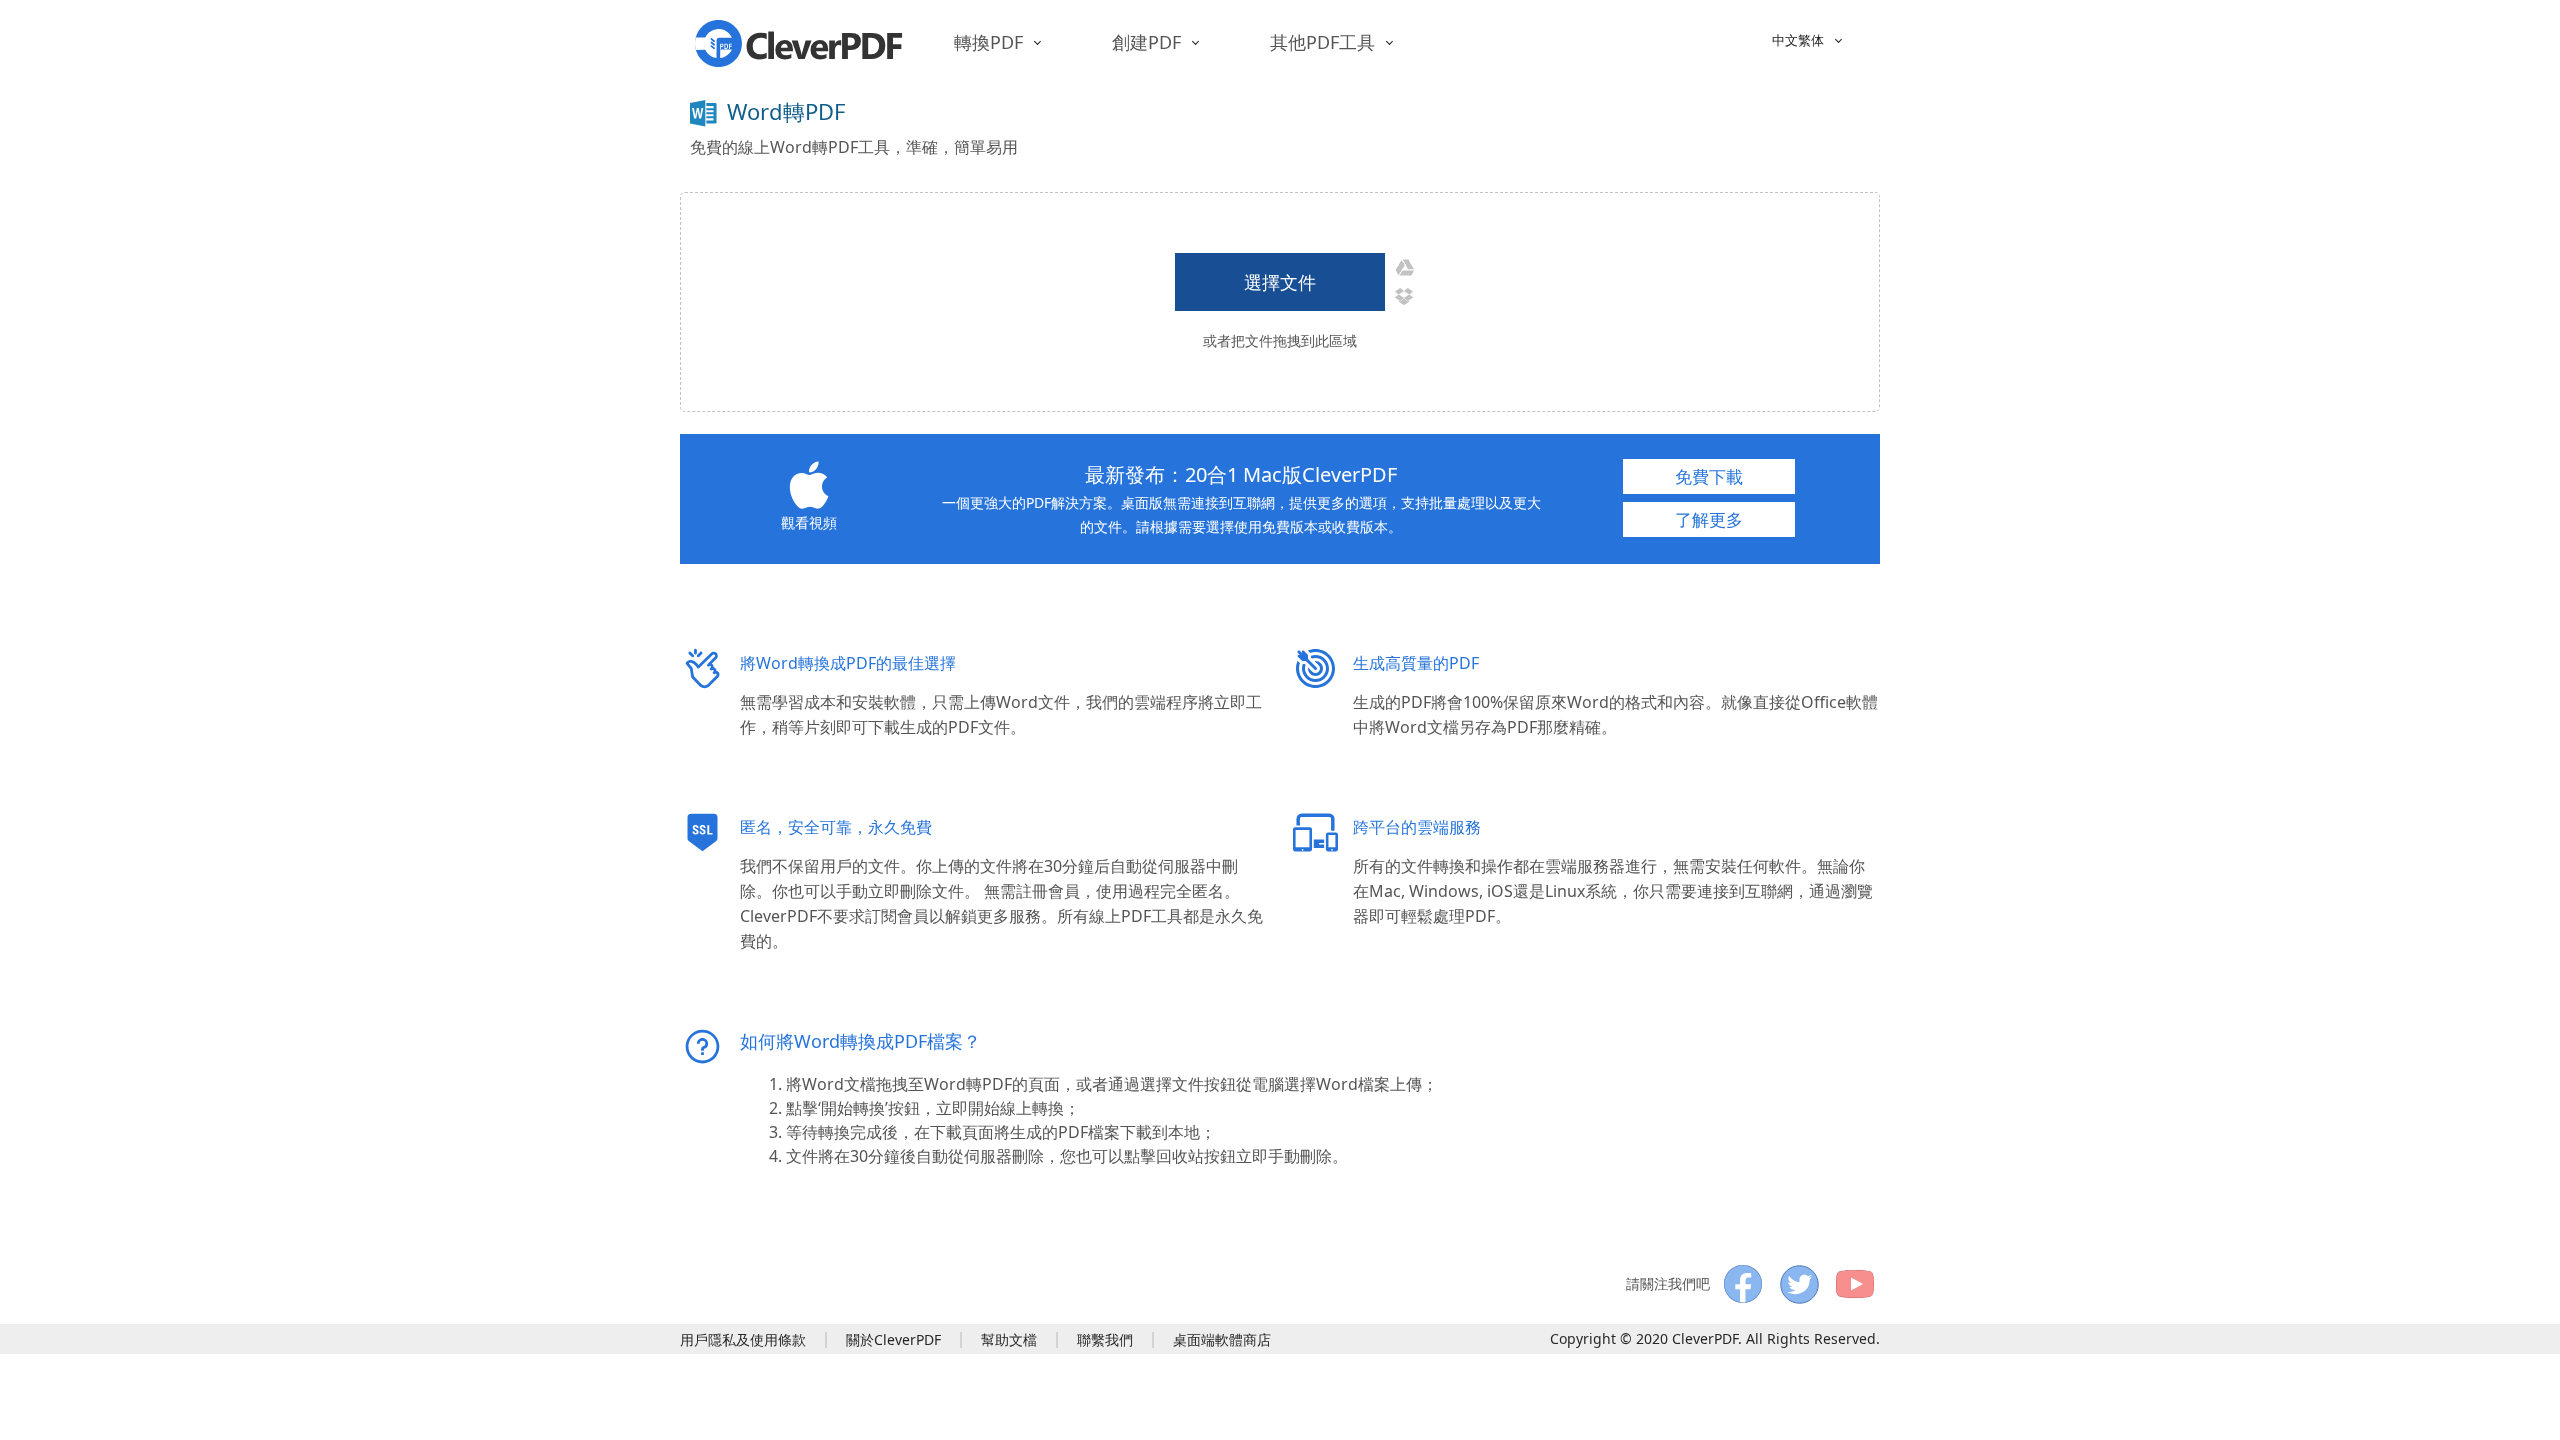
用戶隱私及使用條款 (743, 1339)
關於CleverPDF (893, 1339)
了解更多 (1709, 519)
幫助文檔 (1009, 1339)
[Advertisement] (1516, 122)
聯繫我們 (1105, 1339)
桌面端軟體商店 (1222, 1339)
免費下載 (1709, 476)
